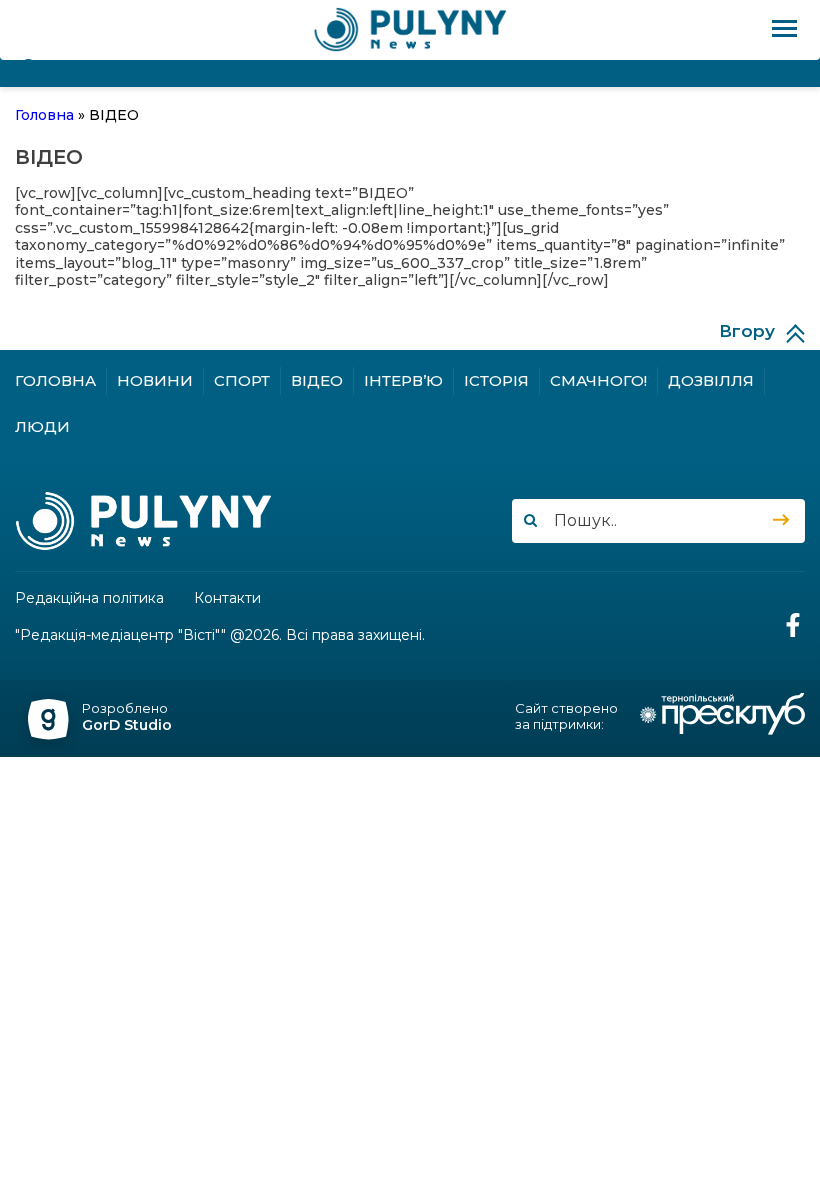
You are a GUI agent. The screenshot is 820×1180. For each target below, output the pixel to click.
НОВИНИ (155, 380)
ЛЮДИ (42, 426)
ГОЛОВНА (55, 380)
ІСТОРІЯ (496, 380)
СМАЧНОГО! (598, 380)
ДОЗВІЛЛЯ (711, 380)
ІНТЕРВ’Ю (403, 380)
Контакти (227, 598)
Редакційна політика (89, 598)
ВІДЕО (317, 380)
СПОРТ (242, 380)
